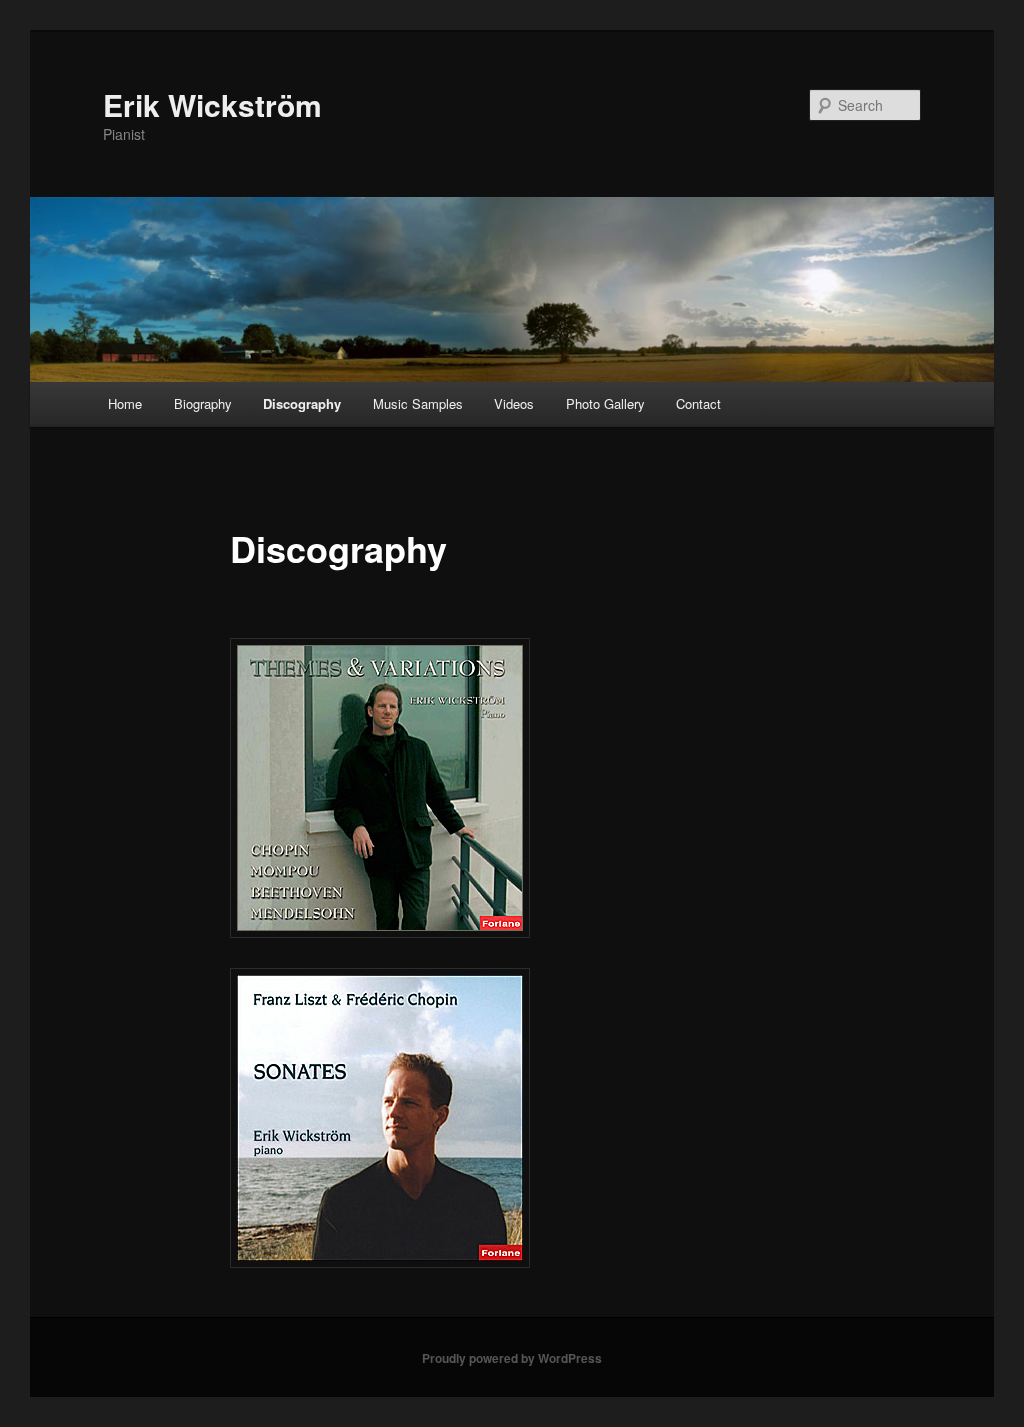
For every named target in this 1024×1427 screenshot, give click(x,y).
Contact (698, 403)
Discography (302, 403)
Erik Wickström (212, 104)
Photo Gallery (605, 403)
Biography (203, 403)
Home (125, 403)
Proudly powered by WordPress (512, 1358)
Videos (514, 403)
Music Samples (418, 403)
